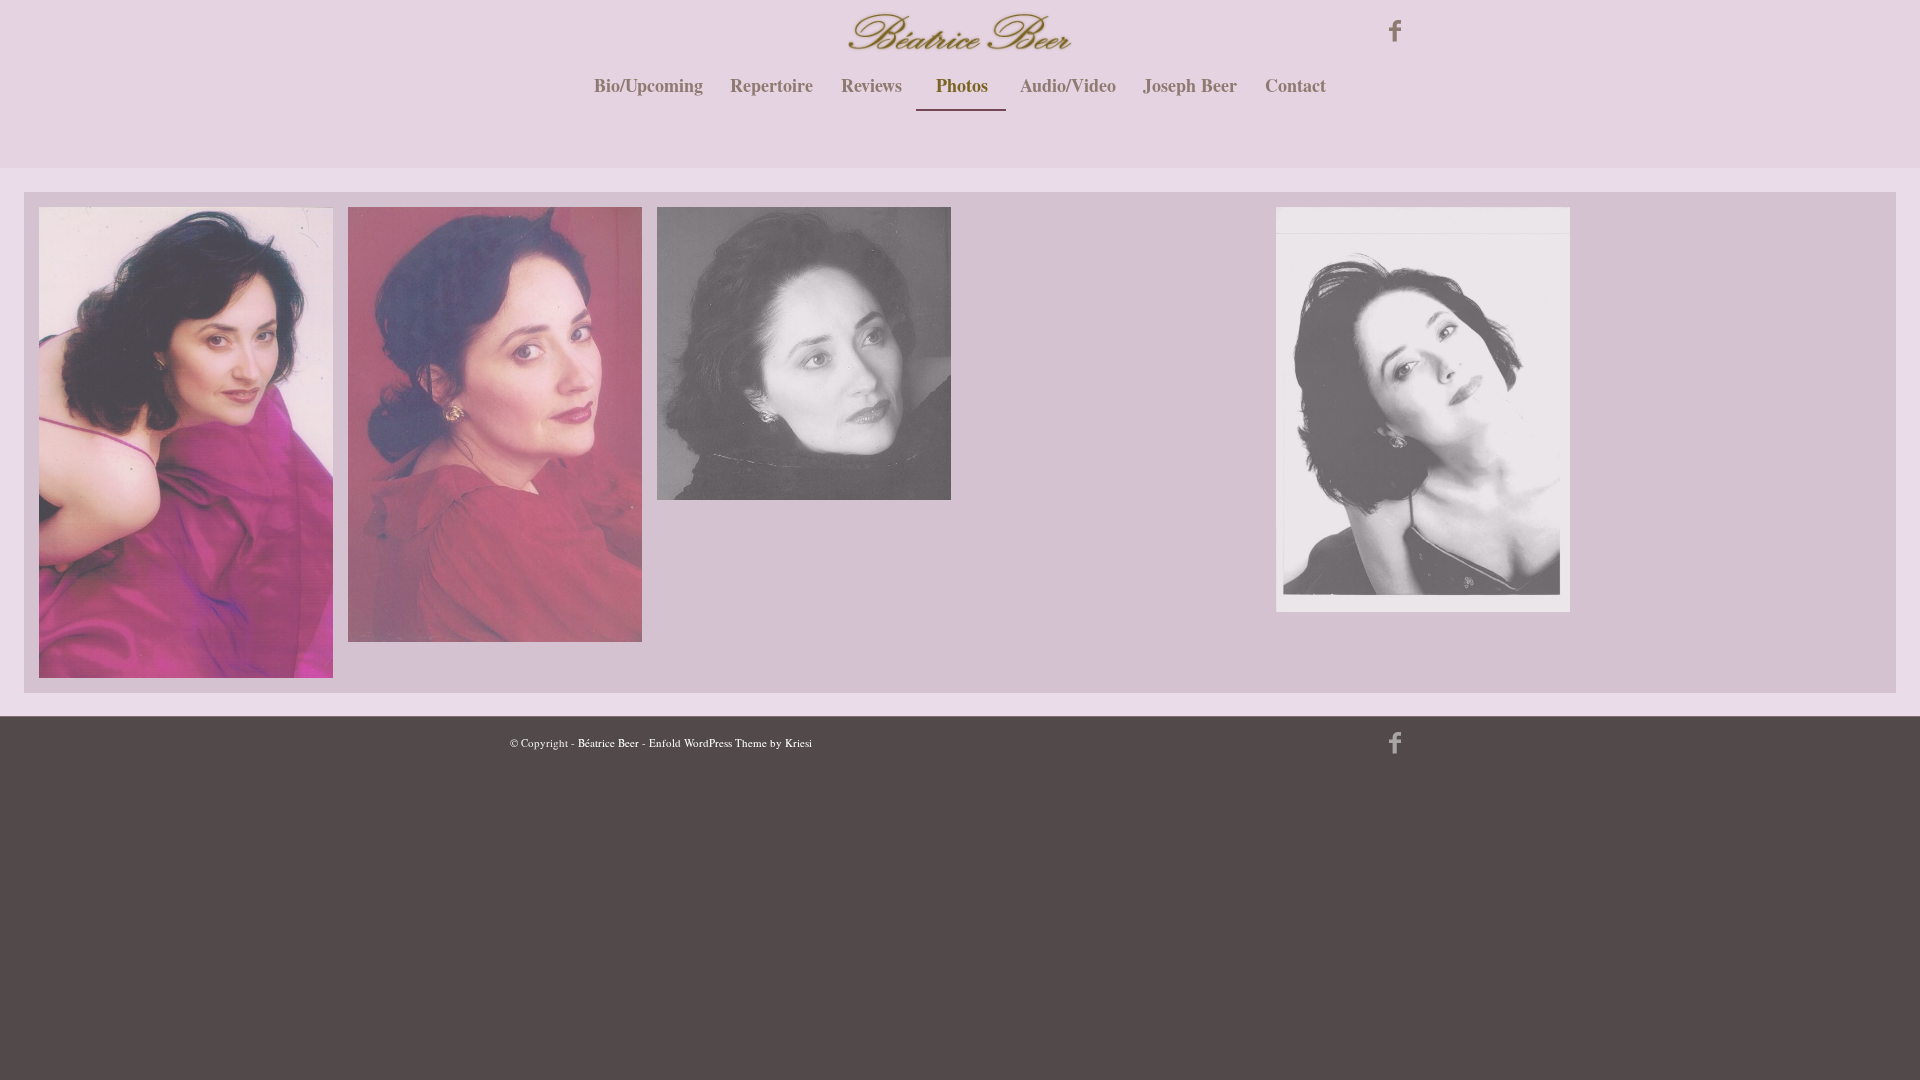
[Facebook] (1395, 30)
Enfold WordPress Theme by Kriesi (730, 742)
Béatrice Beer (608, 742)
